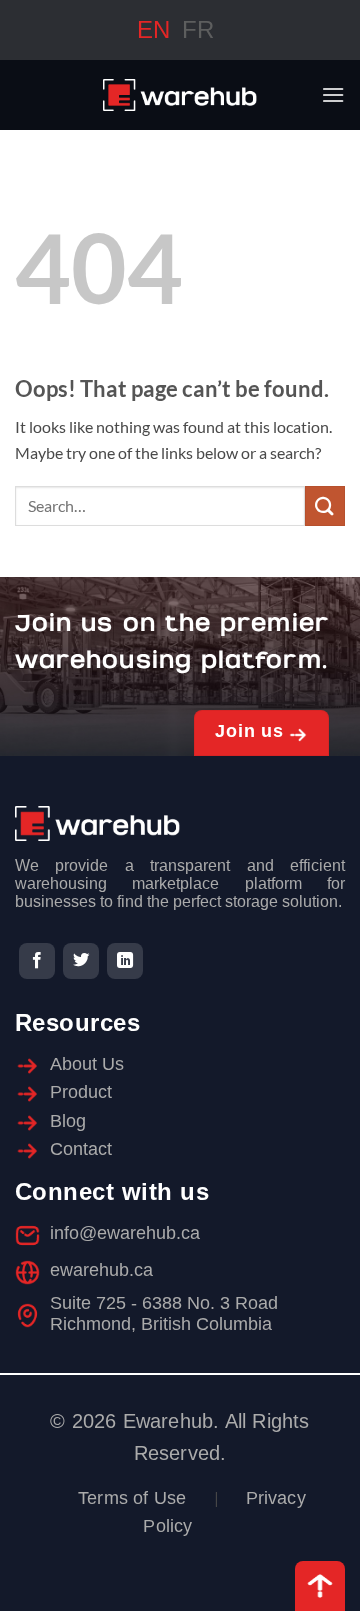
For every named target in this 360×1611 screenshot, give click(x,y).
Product (81, 1092)
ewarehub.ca (101, 1270)
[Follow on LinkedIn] (125, 961)
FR (198, 29)
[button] (333, 94)
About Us (87, 1064)
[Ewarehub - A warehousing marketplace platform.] (180, 95)
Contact (81, 1149)
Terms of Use (132, 1498)
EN (153, 29)
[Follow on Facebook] (37, 961)
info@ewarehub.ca (125, 1233)
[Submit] (325, 505)
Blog (68, 1121)
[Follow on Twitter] (81, 961)
